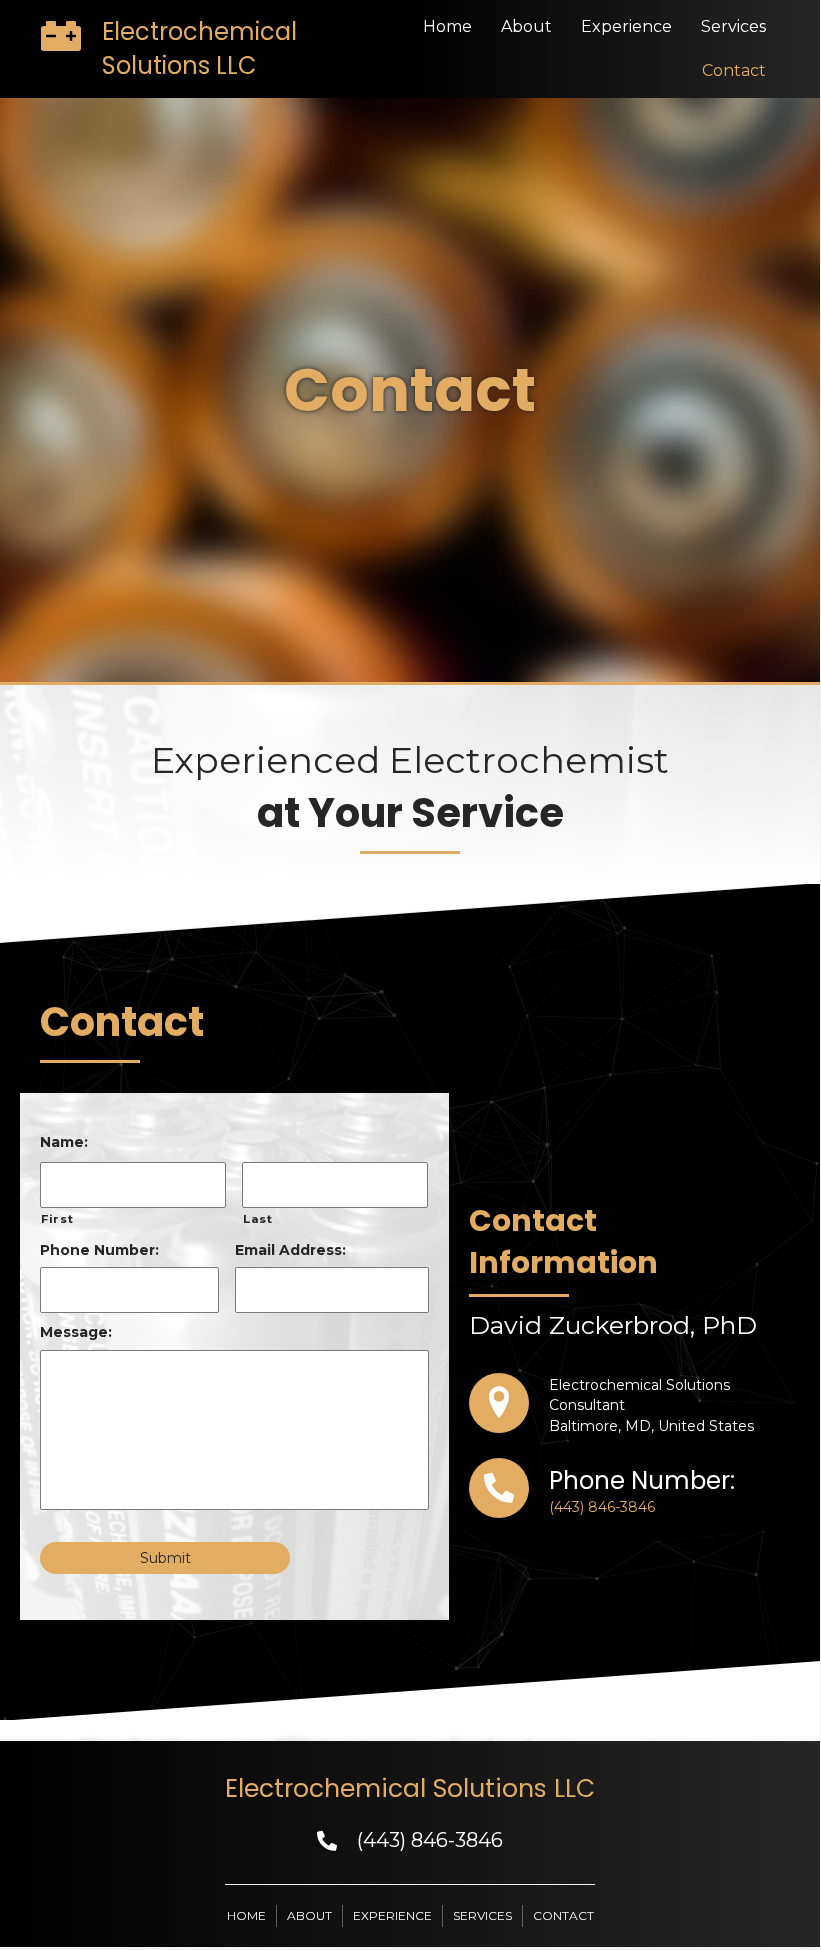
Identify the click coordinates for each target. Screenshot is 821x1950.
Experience (626, 26)
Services (733, 26)
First (57, 1219)
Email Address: (290, 1250)
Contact (734, 70)
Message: (76, 1332)
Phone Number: (99, 1250)
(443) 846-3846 (602, 1507)
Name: (64, 1142)
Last (258, 1219)
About (526, 26)
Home (447, 26)
